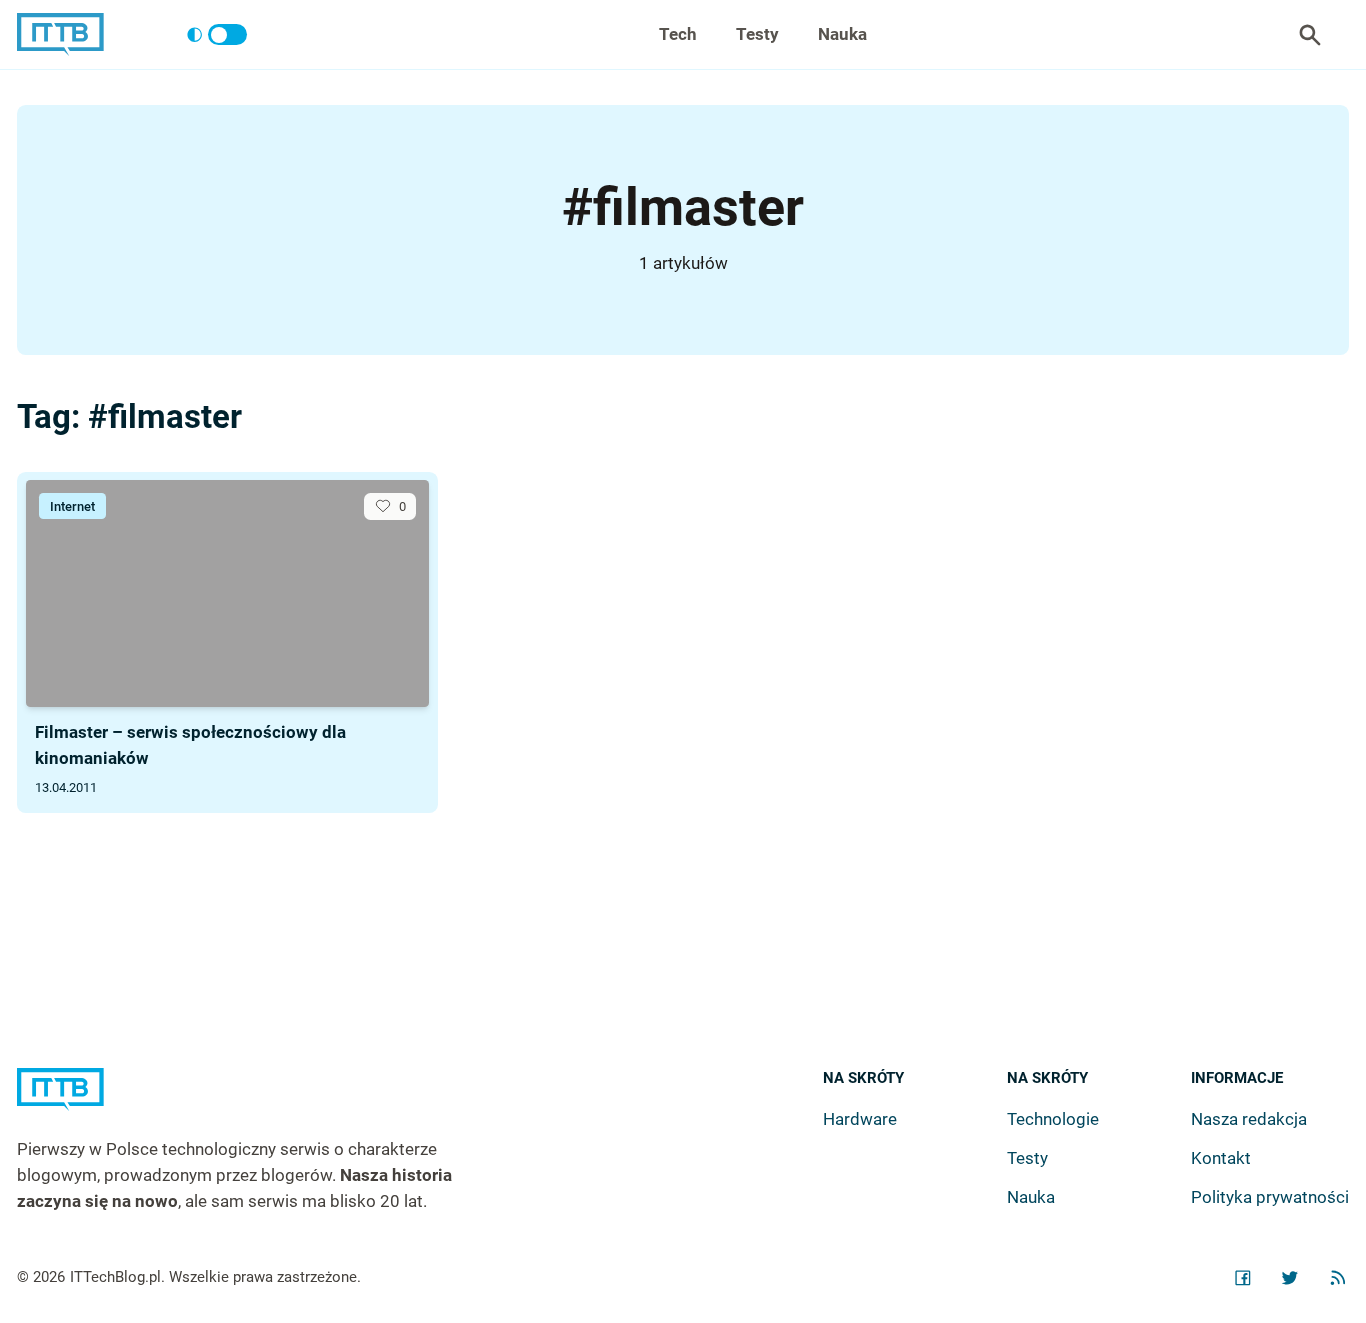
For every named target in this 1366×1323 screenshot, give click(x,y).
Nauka (842, 34)
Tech (678, 34)
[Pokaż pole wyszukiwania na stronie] (1310, 35)
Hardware (860, 1119)
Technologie (1053, 1119)
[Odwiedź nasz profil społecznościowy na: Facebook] (1243, 1278)
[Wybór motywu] (216, 35)
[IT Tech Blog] (60, 34)
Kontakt (1221, 1158)
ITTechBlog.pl (115, 1277)
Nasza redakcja (1249, 1119)
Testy (757, 34)
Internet (72, 506)
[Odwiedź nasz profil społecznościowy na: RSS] (1338, 1278)
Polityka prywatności (1270, 1197)
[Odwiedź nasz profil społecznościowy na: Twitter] (1290, 1278)
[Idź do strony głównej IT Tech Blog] (259, 1102)
